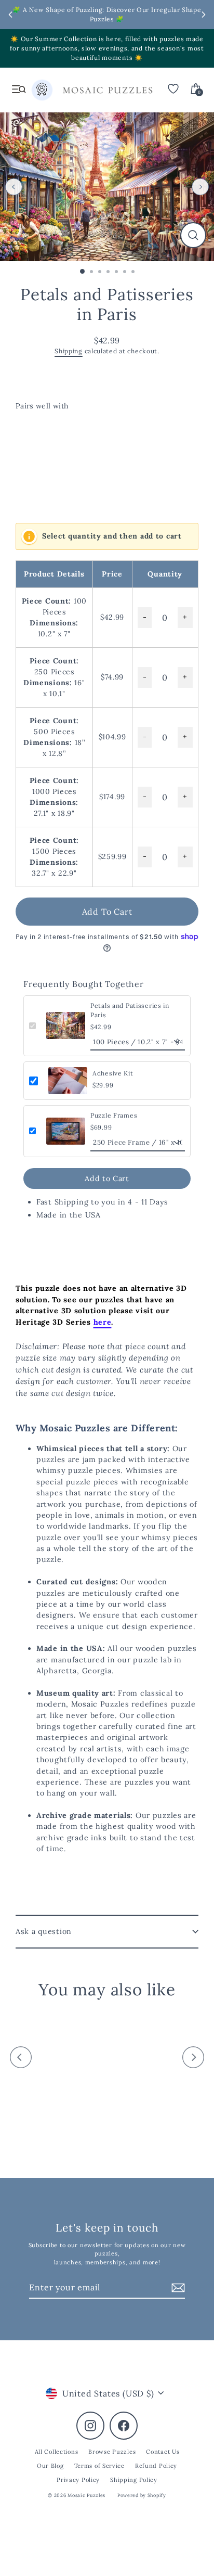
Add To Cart (107, 912)
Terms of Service (99, 2466)
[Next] (200, 187)
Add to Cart (107, 1178)
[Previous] (14, 187)
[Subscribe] (177, 2288)
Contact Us (163, 2452)
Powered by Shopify (142, 2495)
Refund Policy (156, 2466)
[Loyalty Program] (42, 92)
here (103, 1322)
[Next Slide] (204, 15)
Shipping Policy (134, 2480)
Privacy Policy (78, 2480)
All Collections (57, 2452)
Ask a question (44, 1931)
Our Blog (50, 2466)
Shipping (69, 351)
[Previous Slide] (10, 15)
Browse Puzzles (112, 2452)
